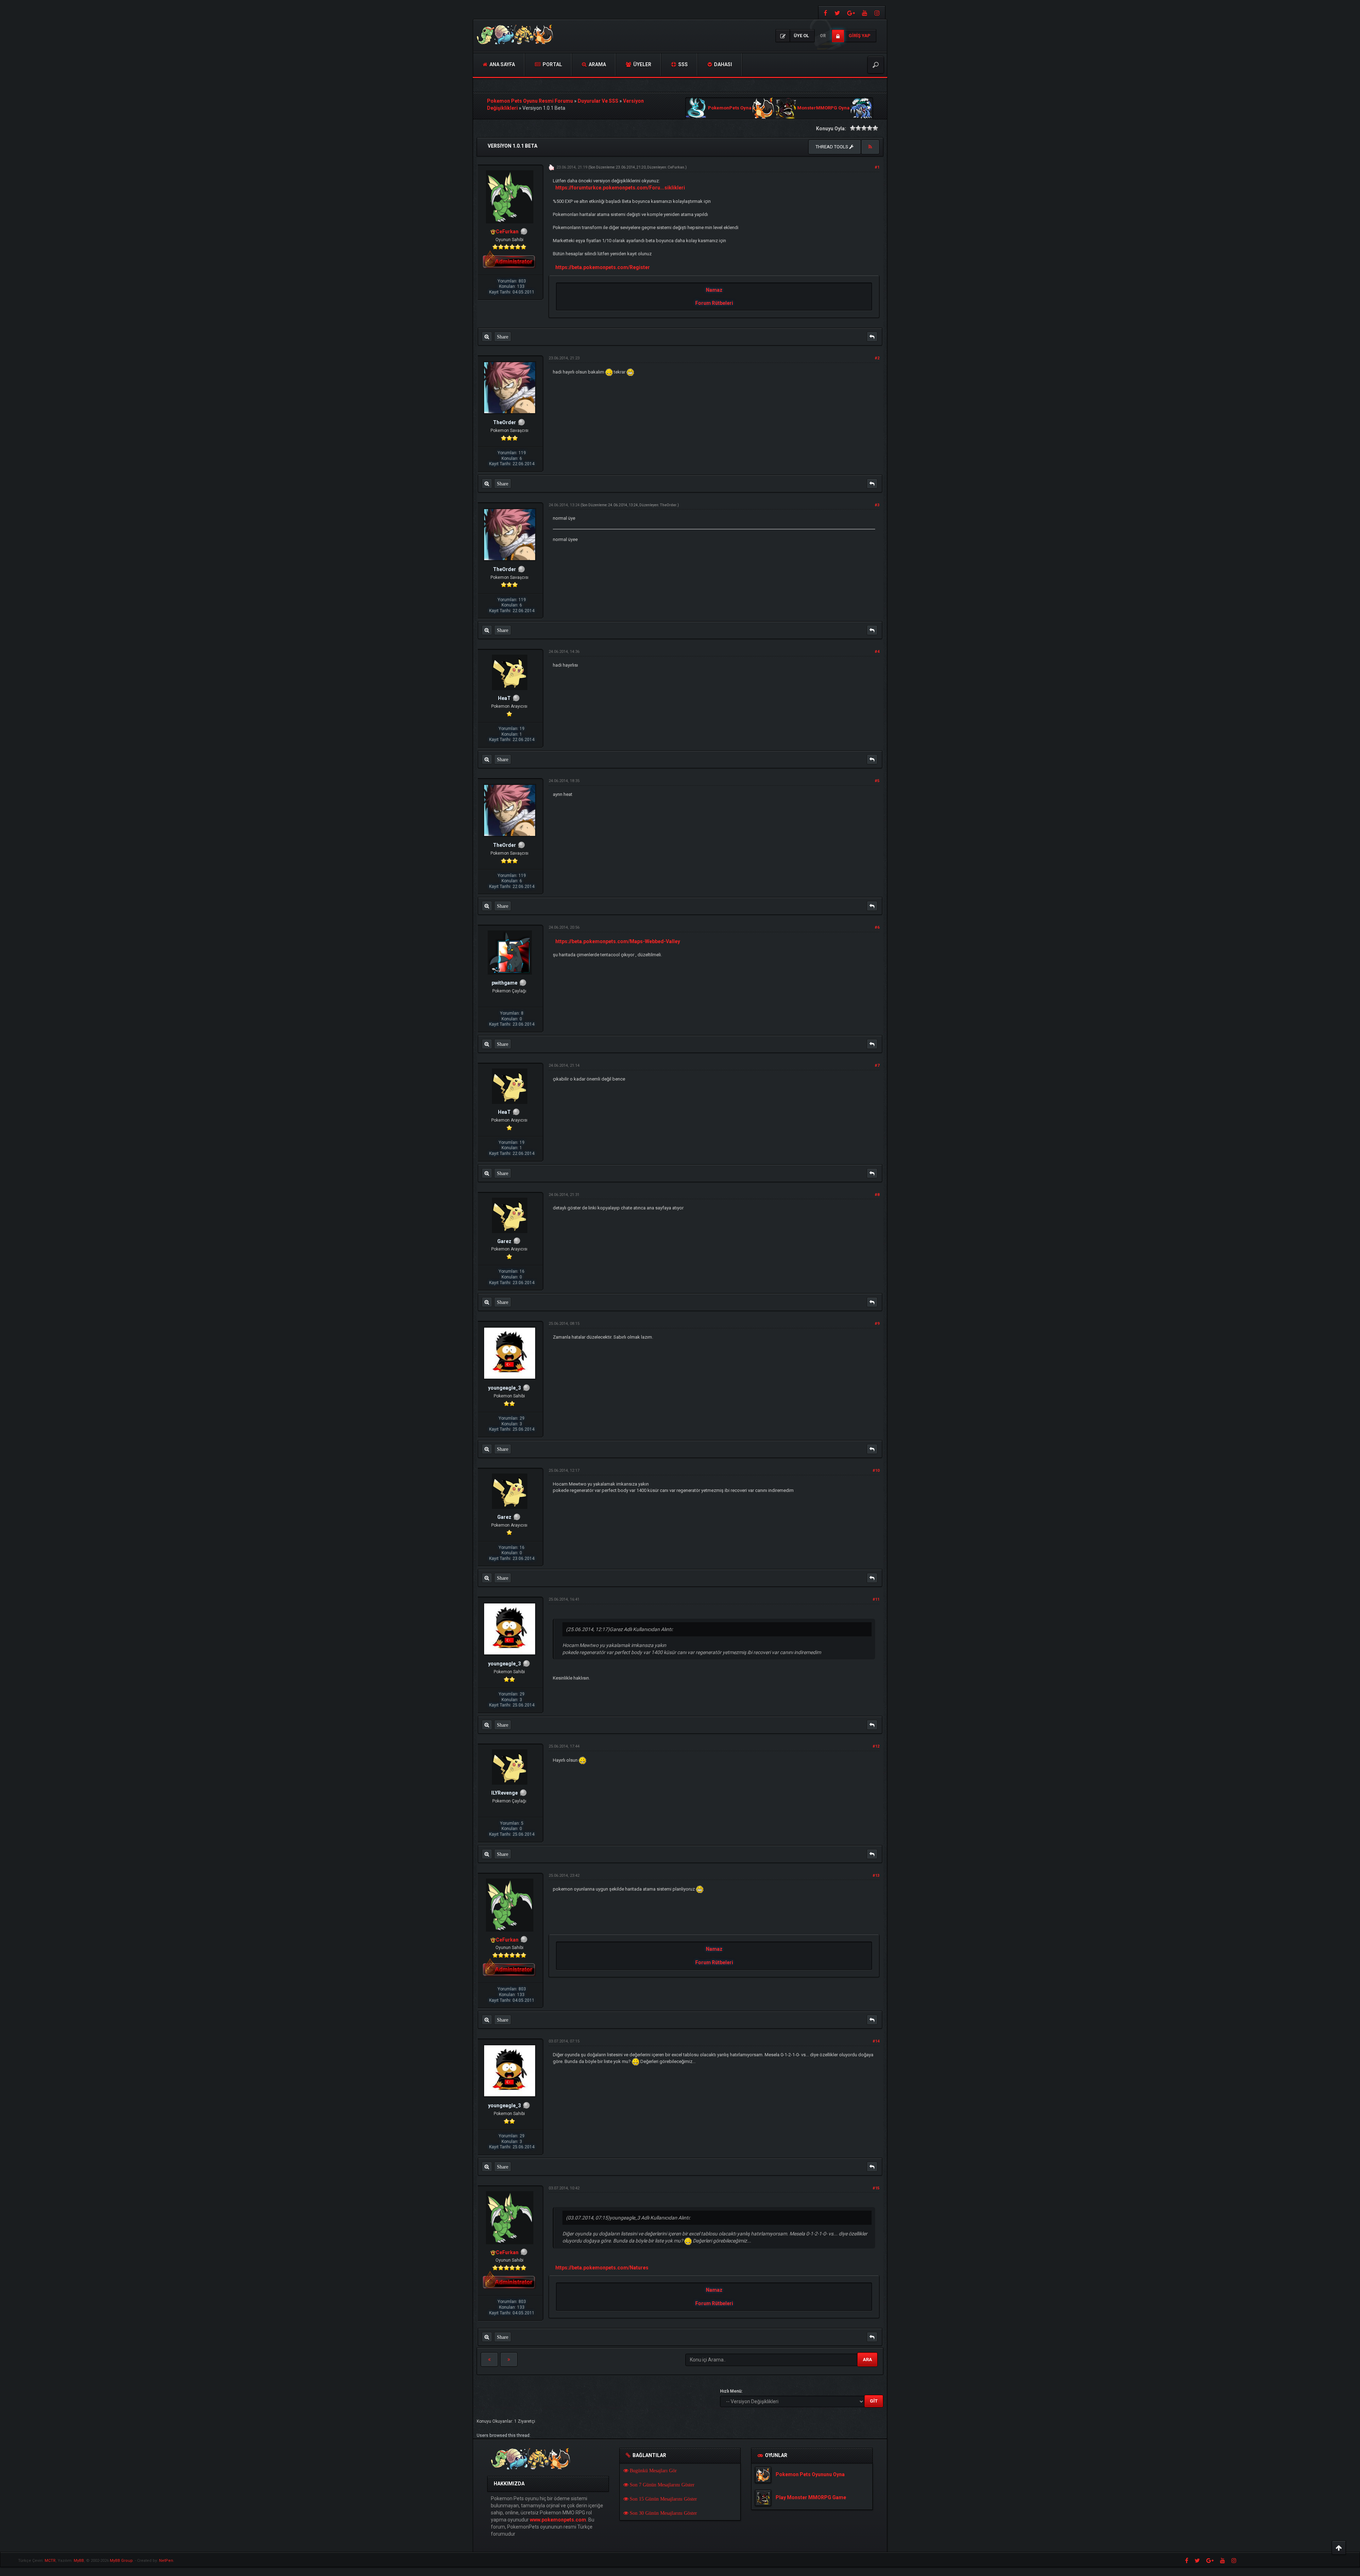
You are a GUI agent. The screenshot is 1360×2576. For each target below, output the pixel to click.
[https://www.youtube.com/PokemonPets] (865, 13)
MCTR (50, 2561)
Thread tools (832, 147)
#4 (877, 652)
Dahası (722, 64)
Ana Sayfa (502, 64)
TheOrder (668, 505)
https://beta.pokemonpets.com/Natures (602, 2268)
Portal (552, 64)
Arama (597, 64)
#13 (876, 1876)
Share (503, 337)
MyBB (79, 2561)
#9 (877, 1324)
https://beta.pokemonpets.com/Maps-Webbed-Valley (618, 941)
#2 (877, 358)
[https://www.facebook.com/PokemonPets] (825, 13)
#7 (877, 1065)
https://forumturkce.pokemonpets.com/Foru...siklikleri (620, 188)
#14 (876, 2041)
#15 (876, 2188)
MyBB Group (121, 2561)
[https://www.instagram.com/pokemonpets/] (878, 13)
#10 (876, 1471)
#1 (877, 167)
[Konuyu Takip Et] (870, 147)
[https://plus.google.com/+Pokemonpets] (851, 13)
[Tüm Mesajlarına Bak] (487, 337)
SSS (682, 64)
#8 (877, 1195)
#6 (877, 927)
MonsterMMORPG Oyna (823, 108)
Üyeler (642, 64)
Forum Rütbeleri (714, 303)
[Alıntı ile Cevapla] (872, 337)
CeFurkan (676, 167)
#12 (876, 1746)
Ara (867, 2360)
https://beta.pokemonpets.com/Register (603, 267)
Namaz (714, 290)
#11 (876, 1599)
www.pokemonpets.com (558, 2520)
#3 (877, 505)
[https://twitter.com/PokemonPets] (837, 13)
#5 (877, 781)
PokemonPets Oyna (730, 108)
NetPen (166, 2561)
